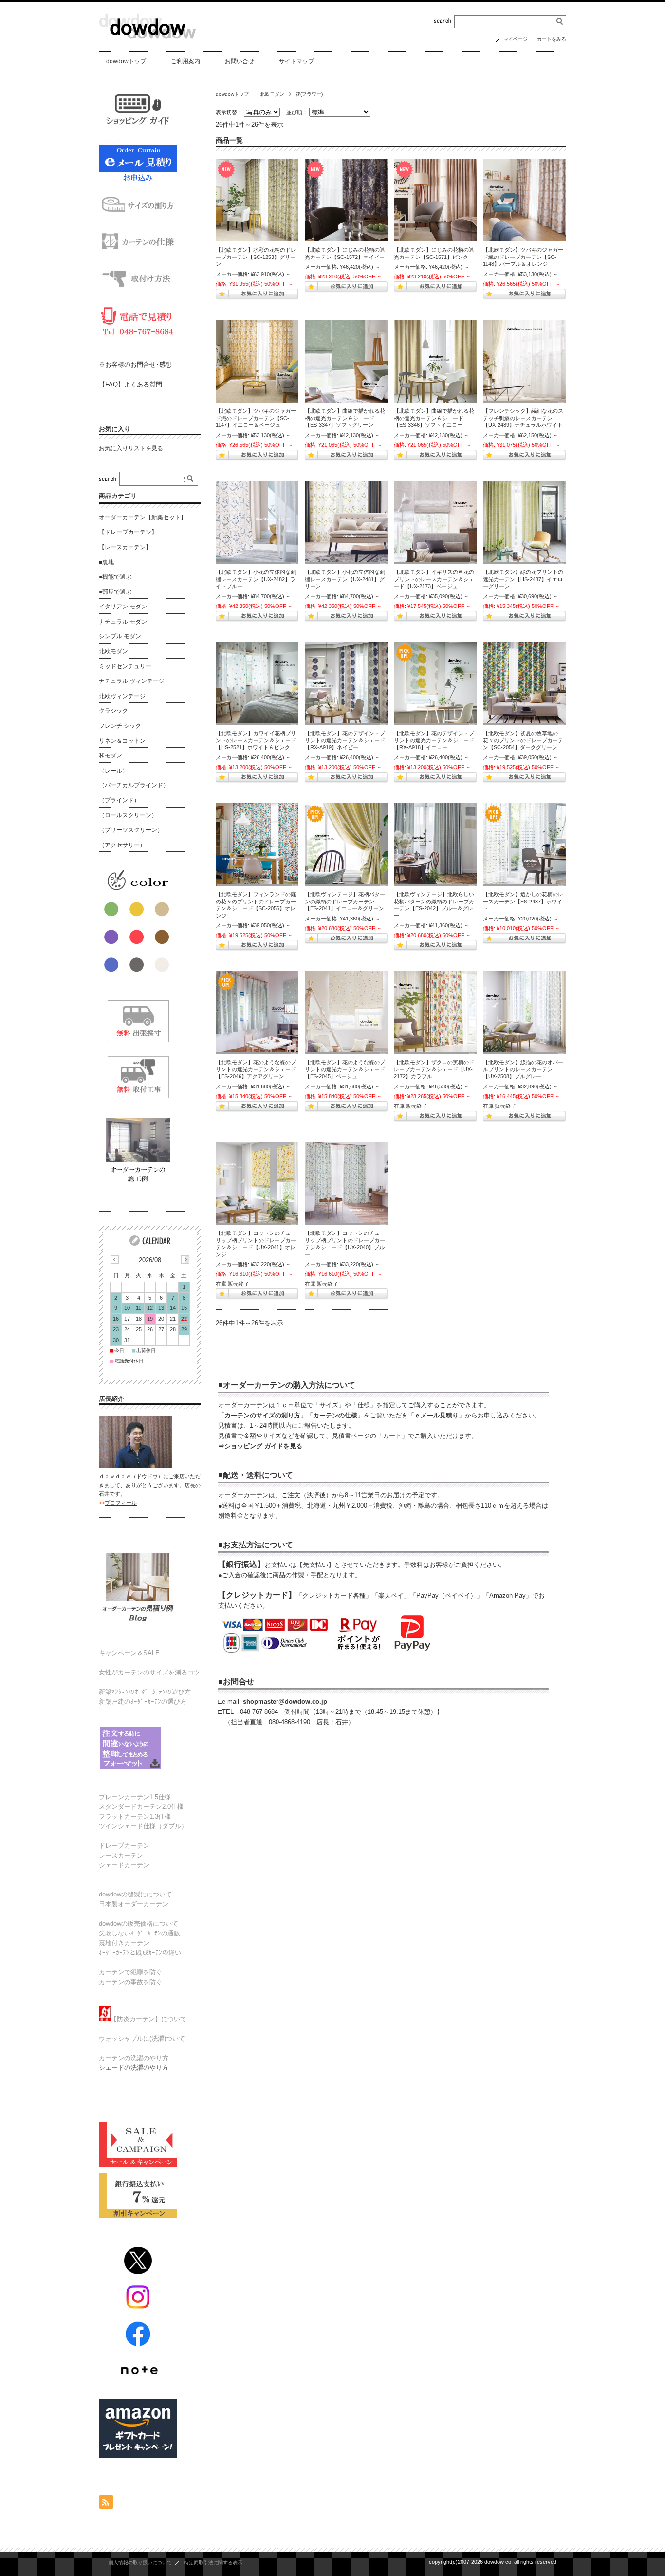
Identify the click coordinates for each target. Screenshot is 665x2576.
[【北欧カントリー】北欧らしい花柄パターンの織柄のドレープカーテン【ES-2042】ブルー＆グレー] (435, 845)
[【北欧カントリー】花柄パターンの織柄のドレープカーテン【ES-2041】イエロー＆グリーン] (346, 845)
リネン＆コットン (122, 741)
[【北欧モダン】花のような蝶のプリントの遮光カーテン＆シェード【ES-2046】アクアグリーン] (257, 1012)
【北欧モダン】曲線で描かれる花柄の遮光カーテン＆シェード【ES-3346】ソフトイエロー (434, 418)
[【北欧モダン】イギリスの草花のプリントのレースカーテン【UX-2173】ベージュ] (435, 522)
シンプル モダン (120, 636)
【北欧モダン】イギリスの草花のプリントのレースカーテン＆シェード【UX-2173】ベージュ (434, 579)
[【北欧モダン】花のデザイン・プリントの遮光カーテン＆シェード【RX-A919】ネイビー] (346, 683)
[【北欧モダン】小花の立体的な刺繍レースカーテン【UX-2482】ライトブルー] (257, 522)
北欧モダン (272, 94)
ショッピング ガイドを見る (263, 1446)
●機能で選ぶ (115, 577)
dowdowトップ (126, 61)
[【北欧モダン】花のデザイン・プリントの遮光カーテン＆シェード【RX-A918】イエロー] (435, 683)
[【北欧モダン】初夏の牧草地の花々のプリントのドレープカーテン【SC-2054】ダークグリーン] (524, 683)
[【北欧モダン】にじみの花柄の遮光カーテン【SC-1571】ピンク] (435, 200)
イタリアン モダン (123, 607)
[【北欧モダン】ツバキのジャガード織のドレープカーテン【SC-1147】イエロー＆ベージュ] (257, 361)
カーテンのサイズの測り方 (262, 1415)
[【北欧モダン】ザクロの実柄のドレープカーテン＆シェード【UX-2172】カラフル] (435, 1012)
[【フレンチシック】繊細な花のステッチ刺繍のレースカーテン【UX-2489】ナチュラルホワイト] (524, 361)
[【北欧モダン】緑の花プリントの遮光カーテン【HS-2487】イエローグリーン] (524, 522)
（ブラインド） (119, 800)
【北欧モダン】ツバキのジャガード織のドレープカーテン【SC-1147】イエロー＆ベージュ (256, 418)
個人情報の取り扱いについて (140, 2563)
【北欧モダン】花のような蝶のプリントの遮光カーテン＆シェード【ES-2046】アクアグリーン (256, 1069)
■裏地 (106, 562)
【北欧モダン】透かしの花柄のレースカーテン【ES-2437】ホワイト (523, 901)
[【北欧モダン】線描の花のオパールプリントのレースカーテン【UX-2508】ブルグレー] (524, 1012)
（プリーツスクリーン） (131, 830)
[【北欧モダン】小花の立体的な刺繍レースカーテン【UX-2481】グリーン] (346, 522)
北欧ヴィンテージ (122, 696)
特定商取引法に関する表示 (213, 2563)
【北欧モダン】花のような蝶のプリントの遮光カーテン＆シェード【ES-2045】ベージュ (345, 1069)
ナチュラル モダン (123, 622)
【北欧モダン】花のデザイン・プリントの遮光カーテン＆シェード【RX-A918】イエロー (434, 740)
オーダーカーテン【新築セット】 (143, 517)
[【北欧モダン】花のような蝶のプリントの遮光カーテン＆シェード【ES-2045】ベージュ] (346, 1012)
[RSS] (106, 2504)
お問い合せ (240, 61)
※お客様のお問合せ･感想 (135, 364)
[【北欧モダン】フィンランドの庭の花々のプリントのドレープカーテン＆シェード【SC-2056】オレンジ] (257, 845)
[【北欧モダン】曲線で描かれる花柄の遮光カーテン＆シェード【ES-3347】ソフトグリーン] (346, 361)
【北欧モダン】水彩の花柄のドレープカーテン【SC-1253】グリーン (256, 257)
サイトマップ (296, 61)
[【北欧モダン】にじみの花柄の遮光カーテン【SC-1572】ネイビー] (346, 200)
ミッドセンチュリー (125, 666)
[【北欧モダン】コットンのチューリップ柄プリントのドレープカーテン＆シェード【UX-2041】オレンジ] (257, 1183)
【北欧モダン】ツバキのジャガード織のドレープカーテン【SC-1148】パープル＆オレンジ (523, 257)
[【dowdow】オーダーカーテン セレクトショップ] (148, 44)
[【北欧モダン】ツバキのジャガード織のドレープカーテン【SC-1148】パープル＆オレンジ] (524, 200)
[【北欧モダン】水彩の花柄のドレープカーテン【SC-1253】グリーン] (257, 200)
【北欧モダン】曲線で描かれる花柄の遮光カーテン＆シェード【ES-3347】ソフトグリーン (345, 418)
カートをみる (552, 39)
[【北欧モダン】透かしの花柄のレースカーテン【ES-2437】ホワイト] (524, 845)
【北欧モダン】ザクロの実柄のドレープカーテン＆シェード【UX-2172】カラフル (434, 1069)
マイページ (516, 39)
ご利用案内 (185, 61)
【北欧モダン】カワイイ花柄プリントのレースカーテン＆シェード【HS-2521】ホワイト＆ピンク (256, 740)
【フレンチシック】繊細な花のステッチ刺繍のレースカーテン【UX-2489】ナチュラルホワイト (523, 418)
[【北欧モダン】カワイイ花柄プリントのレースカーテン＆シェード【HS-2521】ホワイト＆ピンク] (257, 683)
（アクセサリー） (122, 845)
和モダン (111, 755)
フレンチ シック (120, 726)
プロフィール (121, 1503)
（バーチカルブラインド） (134, 785)
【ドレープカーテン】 (128, 532)
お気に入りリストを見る (131, 448)
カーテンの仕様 (335, 1415)
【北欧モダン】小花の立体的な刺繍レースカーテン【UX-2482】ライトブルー (256, 579)
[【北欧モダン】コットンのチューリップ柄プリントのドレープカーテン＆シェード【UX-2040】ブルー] (346, 1183)
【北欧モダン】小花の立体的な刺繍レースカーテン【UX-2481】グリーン (345, 579)
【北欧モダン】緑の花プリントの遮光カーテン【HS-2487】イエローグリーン (523, 579)
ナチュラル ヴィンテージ (132, 681)
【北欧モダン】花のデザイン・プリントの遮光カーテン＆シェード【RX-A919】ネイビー (345, 740)
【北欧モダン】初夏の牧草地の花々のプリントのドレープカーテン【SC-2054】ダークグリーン (523, 740)
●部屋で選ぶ (115, 592)
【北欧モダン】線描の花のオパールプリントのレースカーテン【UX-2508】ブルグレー (523, 1069)
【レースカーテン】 (125, 547)
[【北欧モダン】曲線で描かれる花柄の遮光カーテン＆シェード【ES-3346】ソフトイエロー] (435, 361)
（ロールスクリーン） (128, 815)
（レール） (113, 771)
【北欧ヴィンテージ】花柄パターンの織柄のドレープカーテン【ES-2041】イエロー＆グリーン (345, 901)
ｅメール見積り (436, 1415)
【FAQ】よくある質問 (130, 384)
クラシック (113, 711)
